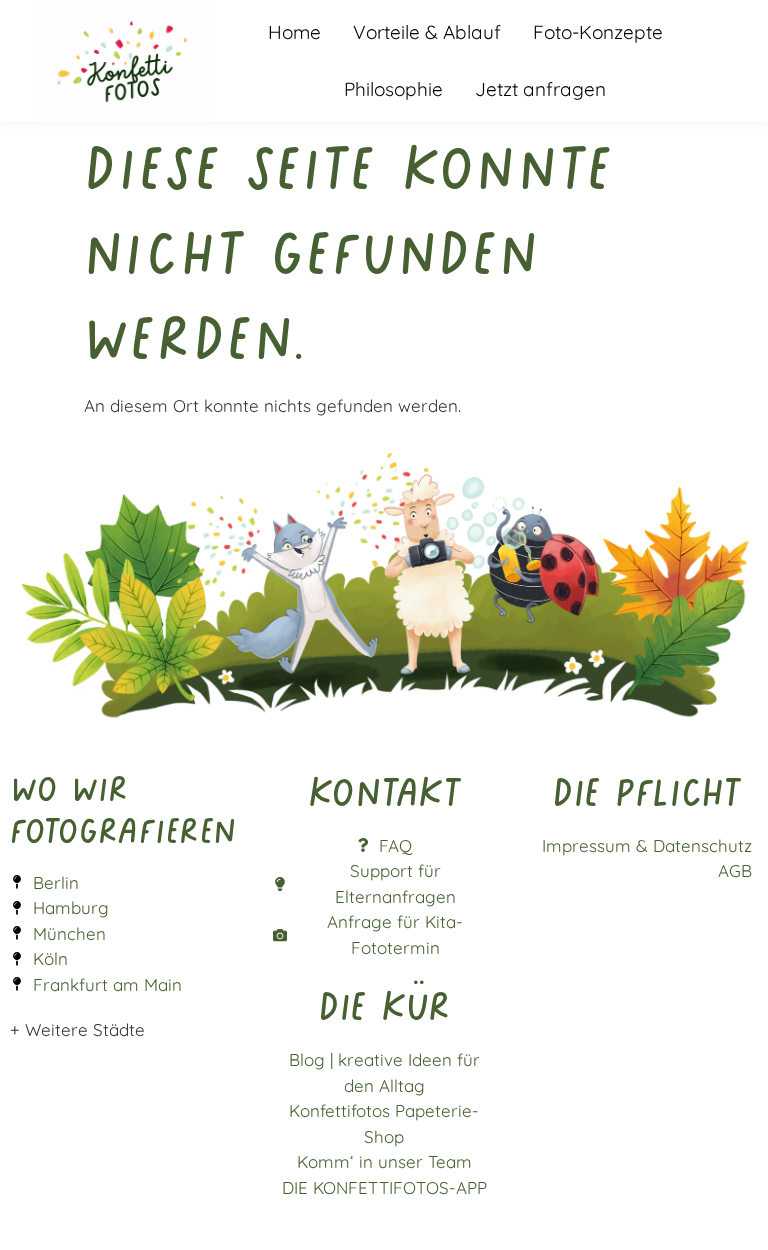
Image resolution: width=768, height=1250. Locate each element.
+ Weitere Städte (77, 1029)
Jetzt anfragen (540, 89)
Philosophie (393, 89)
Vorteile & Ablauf (427, 32)
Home (294, 32)
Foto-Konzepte (598, 32)
